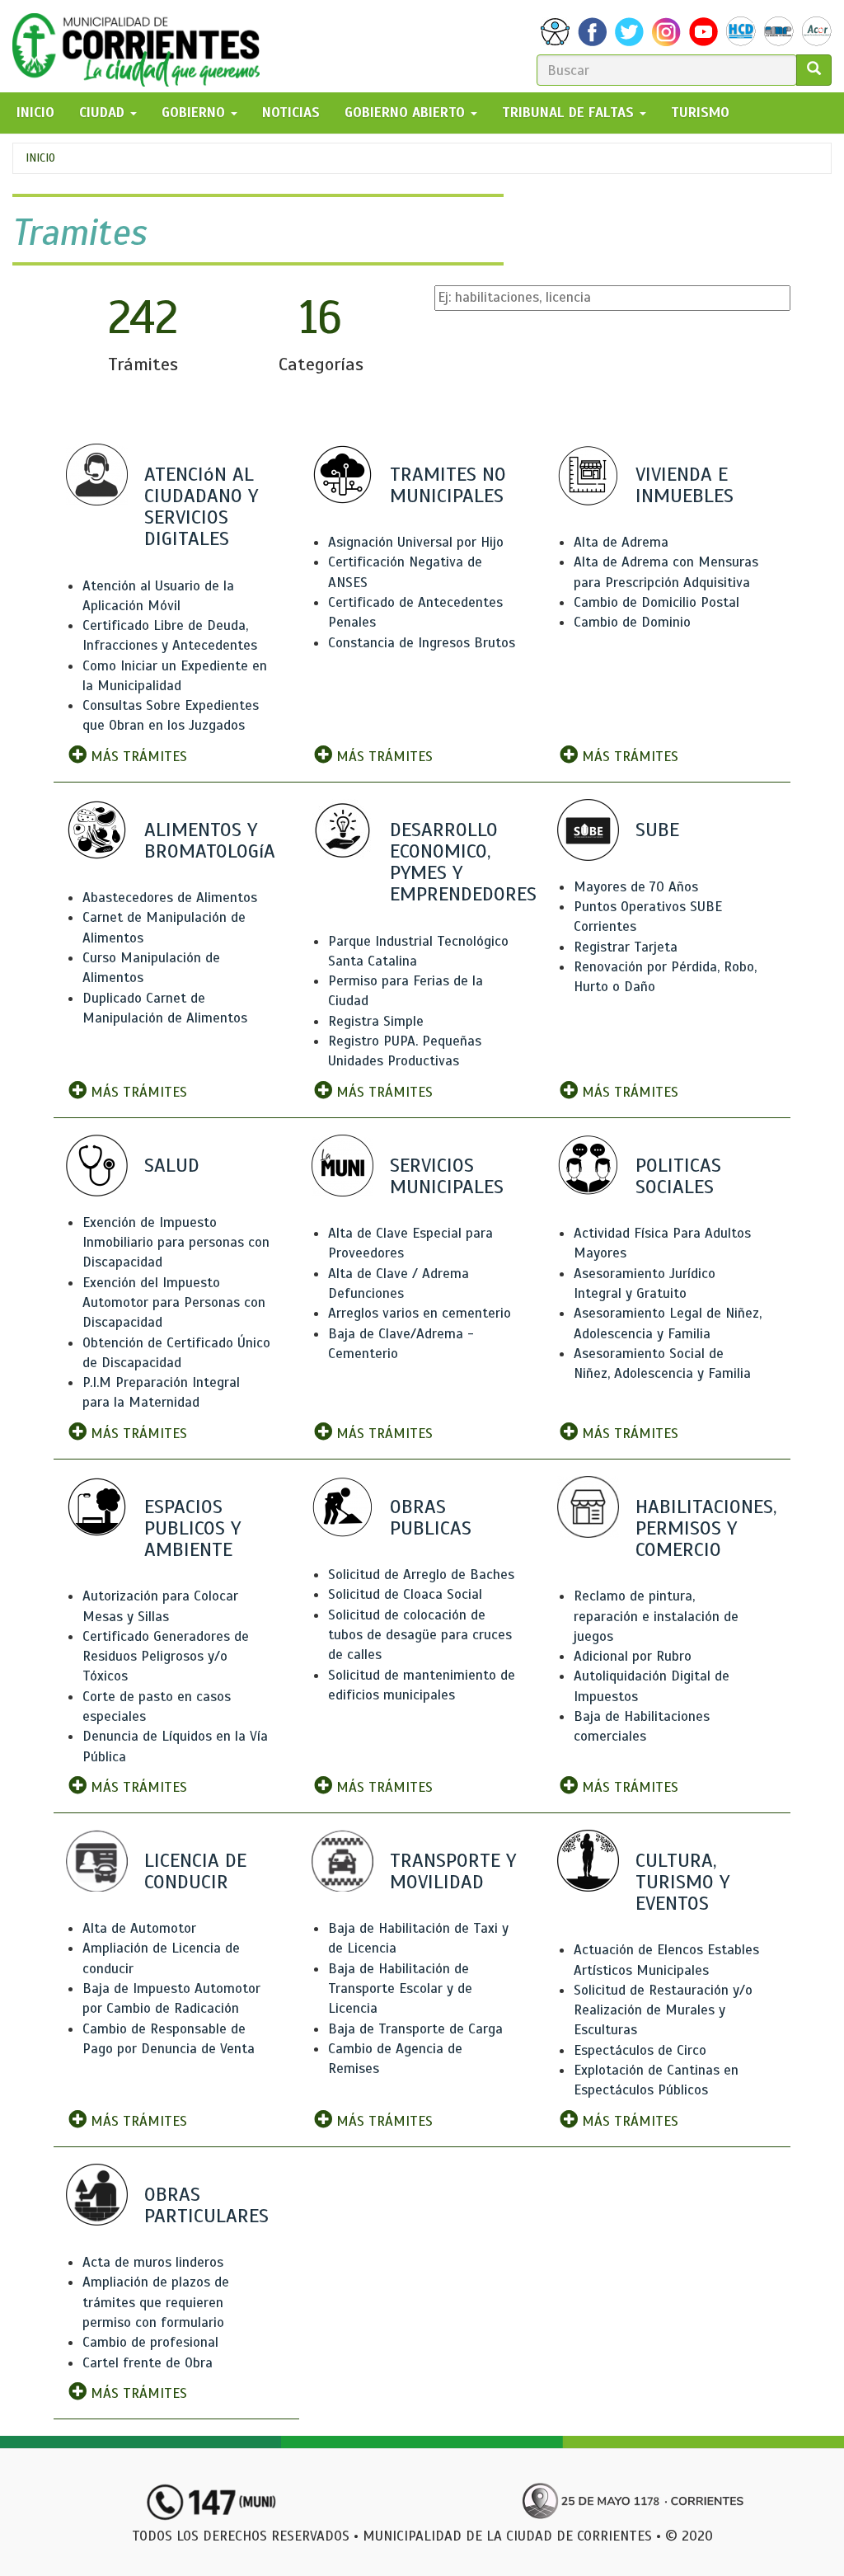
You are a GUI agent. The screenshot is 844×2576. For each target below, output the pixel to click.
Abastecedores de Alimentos (170, 898)
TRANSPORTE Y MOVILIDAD (453, 1871)
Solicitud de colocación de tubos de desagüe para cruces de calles (420, 1635)
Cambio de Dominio (632, 622)
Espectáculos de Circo (640, 2050)
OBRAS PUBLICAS (431, 1517)
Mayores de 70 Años (636, 887)
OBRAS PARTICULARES (206, 2205)
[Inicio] (142, 46)
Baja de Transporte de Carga (415, 2029)
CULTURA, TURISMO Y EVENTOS (682, 1882)
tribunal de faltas (570, 113)
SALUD (172, 1165)
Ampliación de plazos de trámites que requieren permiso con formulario (156, 2302)
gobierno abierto (407, 113)
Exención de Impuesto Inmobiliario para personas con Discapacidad (176, 1243)
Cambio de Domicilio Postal (656, 602)
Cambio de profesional (150, 2342)
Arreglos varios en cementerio (420, 1313)
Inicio (40, 158)
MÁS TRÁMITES (137, 757)
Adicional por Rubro (633, 1656)
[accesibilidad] (555, 32)
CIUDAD (104, 113)
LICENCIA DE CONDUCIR (195, 1871)
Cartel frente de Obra (148, 2363)
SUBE (657, 830)
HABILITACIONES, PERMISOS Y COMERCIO (706, 1528)
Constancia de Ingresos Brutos (422, 643)
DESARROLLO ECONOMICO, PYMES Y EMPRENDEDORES (463, 862)
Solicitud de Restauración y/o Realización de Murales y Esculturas (663, 2010)
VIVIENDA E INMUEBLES (685, 485)
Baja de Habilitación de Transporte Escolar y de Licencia (400, 1989)
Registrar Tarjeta (626, 947)
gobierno (195, 113)
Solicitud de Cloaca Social (405, 1594)
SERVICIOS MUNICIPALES (447, 1176)
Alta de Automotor (139, 1928)
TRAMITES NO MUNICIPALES (448, 485)
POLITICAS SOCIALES (678, 1176)
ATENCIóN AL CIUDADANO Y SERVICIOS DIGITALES (201, 507)
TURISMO (700, 113)
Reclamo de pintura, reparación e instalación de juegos (656, 1616)
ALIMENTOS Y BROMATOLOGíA (210, 840)
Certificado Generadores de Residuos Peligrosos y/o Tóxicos (166, 1657)
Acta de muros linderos (153, 2262)
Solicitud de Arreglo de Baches (421, 1575)
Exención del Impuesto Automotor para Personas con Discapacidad (174, 1303)
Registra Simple (376, 1021)
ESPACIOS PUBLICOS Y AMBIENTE (192, 1528)
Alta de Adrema (621, 542)
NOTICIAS (291, 113)
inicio (35, 113)
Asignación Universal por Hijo (416, 542)
